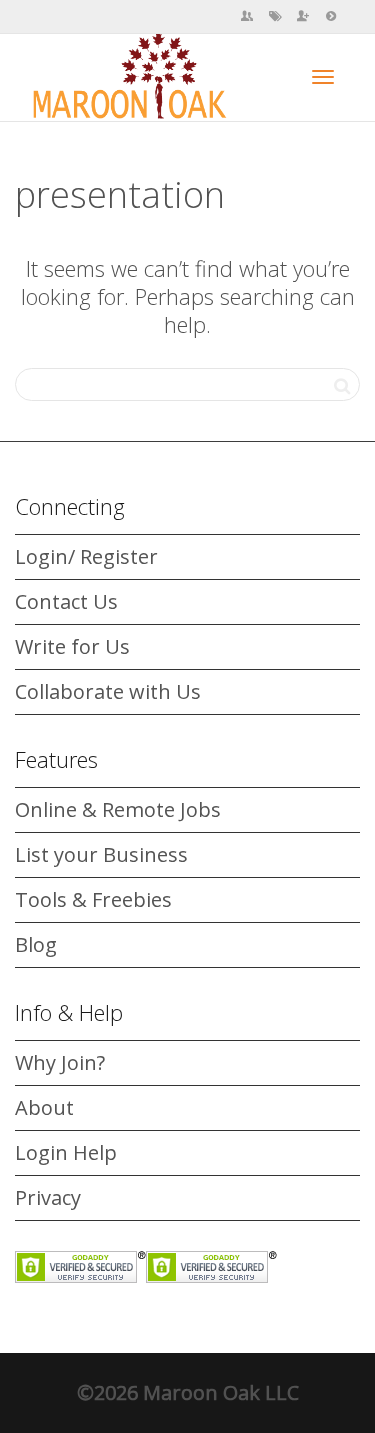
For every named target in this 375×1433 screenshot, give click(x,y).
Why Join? (60, 1062)
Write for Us (72, 646)
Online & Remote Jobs (118, 809)
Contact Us (66, 601)
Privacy (48, 1197)
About (44, 1107)
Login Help (66, 1152)
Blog (36, 944)
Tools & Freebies (93, 899)
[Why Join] (303, 16)
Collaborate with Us (108, 691)
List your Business (101, 854)
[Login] (331, 16)
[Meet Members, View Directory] (247, 16)
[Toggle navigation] (323, 77)
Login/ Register (86, 556)
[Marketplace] (275, 16)
